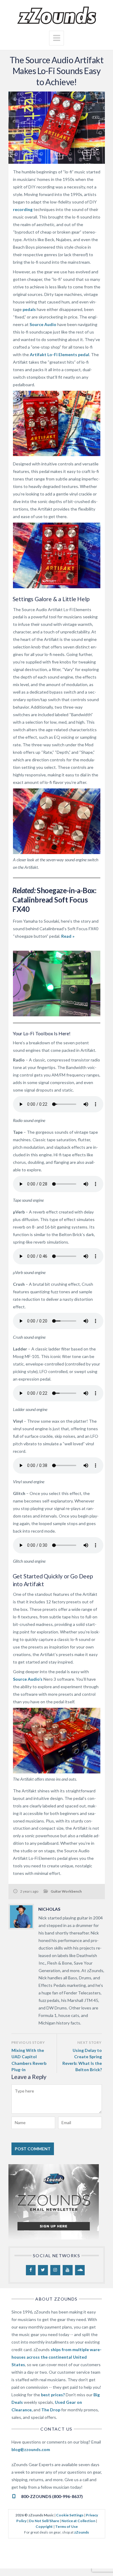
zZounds (82, 2532)
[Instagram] (55, 2270)
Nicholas (49, 1909)
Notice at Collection (78, 2521)
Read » (68, 936)
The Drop (51, 2410)
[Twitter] (43, 2270)
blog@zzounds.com (31, 2449)
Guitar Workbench (66, 1891)
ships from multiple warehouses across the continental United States (56, 2357)
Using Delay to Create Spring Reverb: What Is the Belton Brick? (82, 2060)
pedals (29, 309)
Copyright (44, 2526)
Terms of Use (66, 2526)
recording (23, 209)
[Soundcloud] (80, 2270)
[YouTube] (68, 2270)
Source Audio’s (28, 1679)
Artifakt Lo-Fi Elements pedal (60, 354)
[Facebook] (31, 2270)
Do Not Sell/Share (44, 2521)
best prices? (53, 2395)
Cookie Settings (70, 2515)
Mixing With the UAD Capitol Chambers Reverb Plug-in (29, 2060)
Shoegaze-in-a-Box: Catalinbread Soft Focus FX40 (54, 900)
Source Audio (43, 324)
